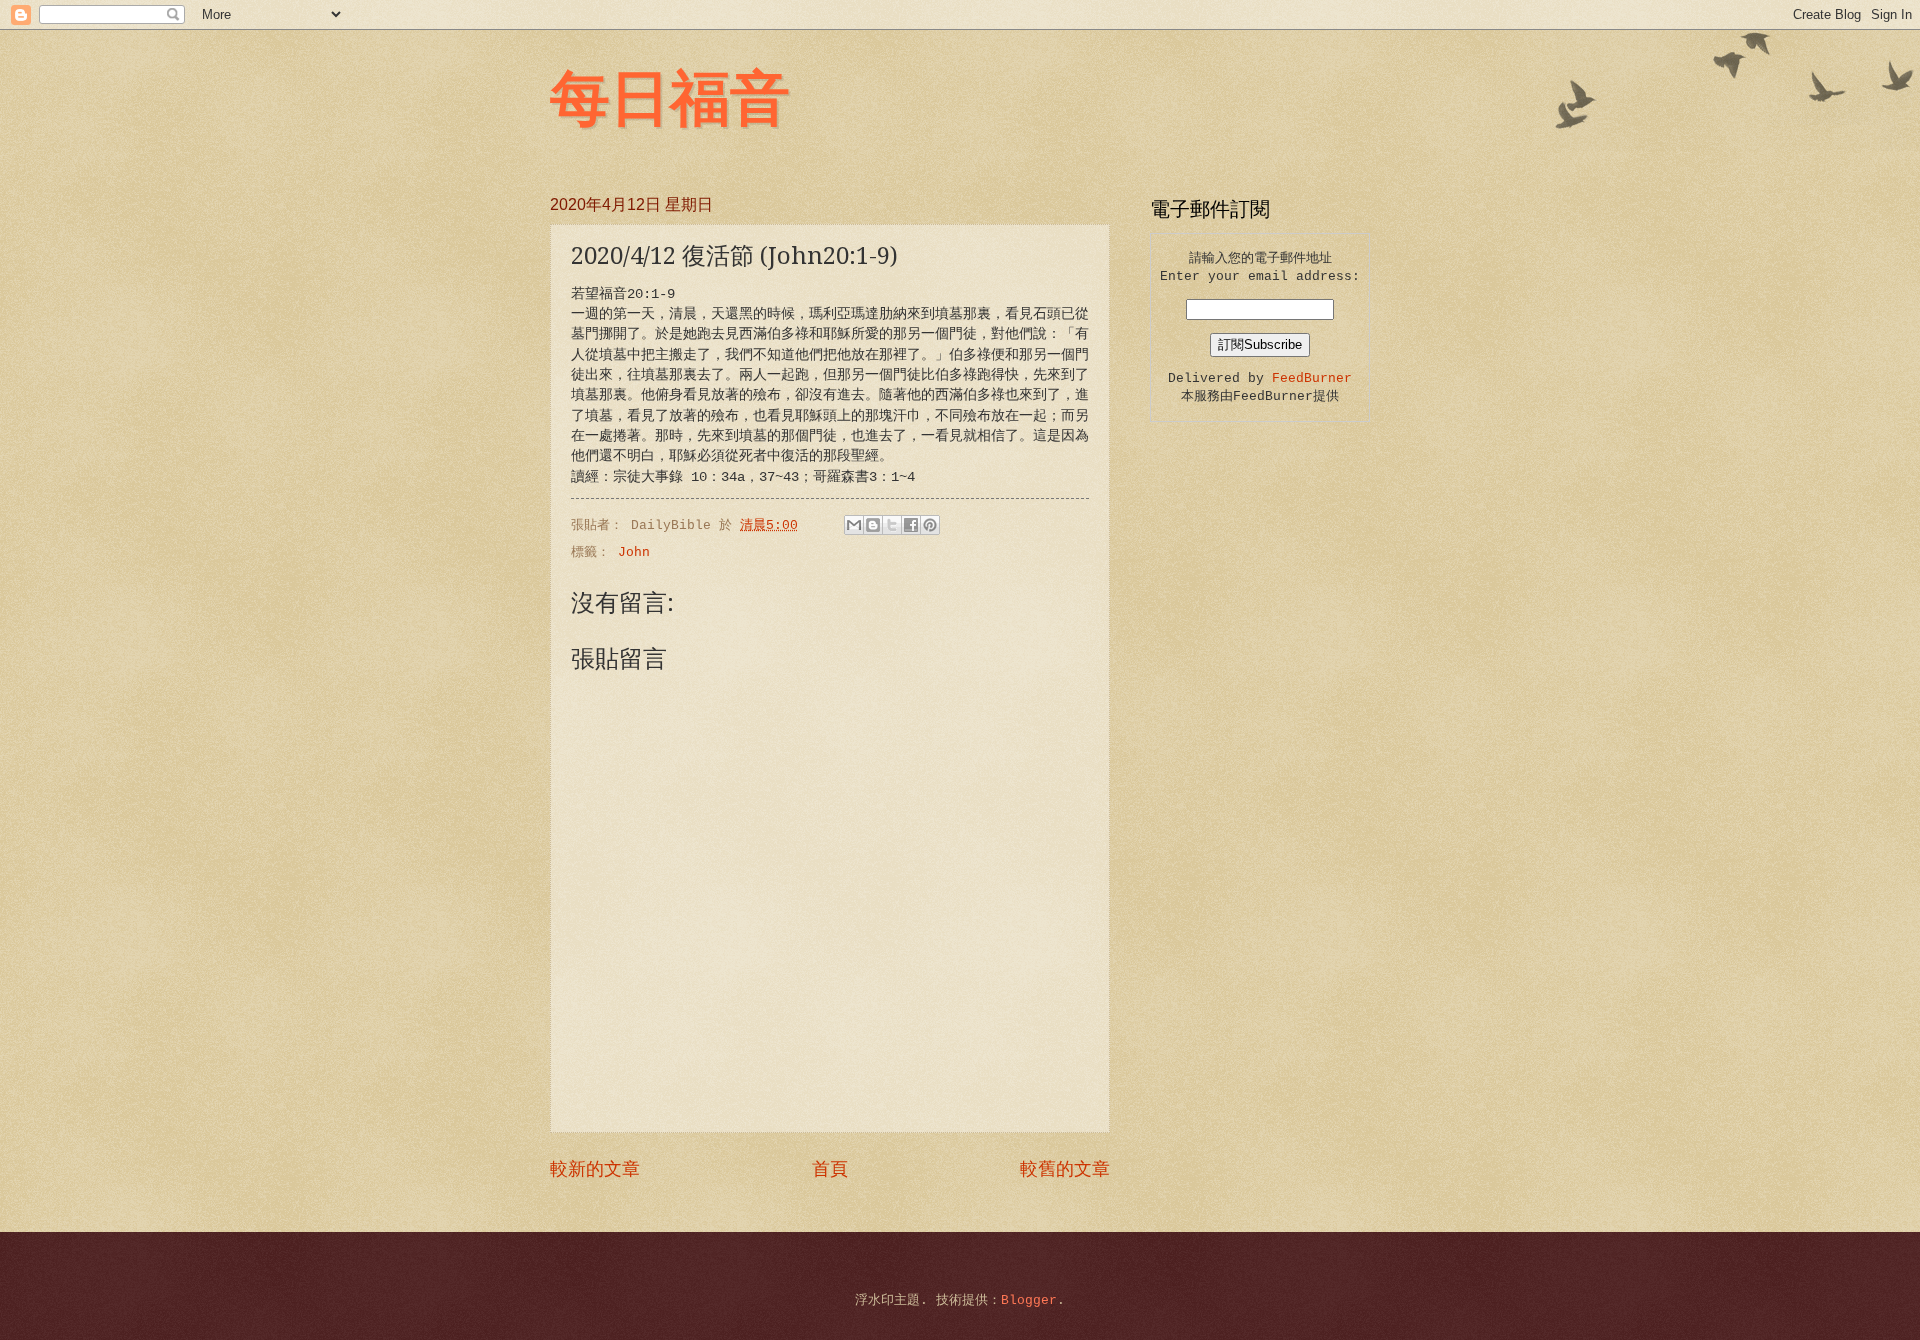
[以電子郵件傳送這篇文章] (854, 525)
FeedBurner (1312, 378)
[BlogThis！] (873, 525)
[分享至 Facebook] (911, 525)
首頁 (830, 1170)
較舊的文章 (1065, 1170)
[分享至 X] (892, 525)
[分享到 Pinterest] (930, 525)
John (634, 552)
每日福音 (670, 95)
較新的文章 (595, 1170)
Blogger (1029, 1300)
